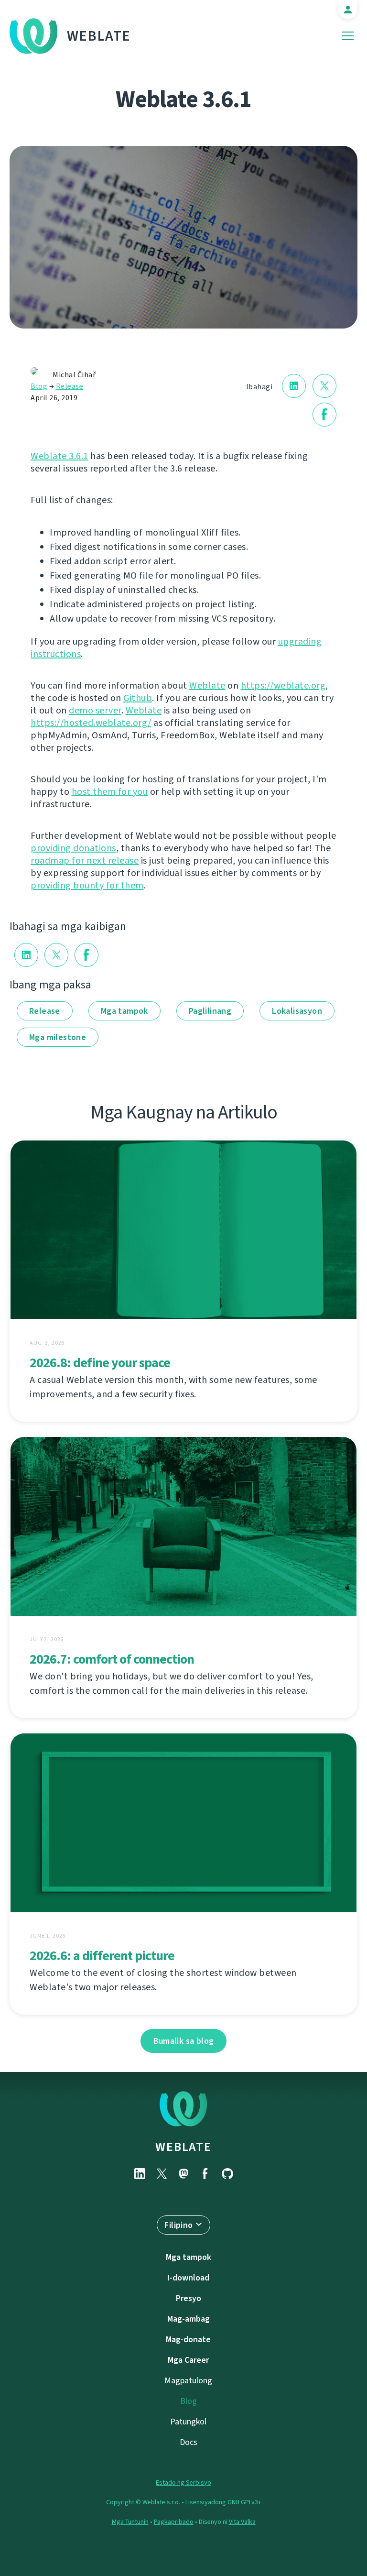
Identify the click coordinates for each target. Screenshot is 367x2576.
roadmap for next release (85, 860)
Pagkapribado (174, 2522)
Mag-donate (188, 2339)
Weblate (99, 36)
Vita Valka (242, 2522)
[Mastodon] (183, 2174)
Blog (39, 386)
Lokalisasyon (297, 1011)
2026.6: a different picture (102, 1956)
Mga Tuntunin (130, 2522)
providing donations (73, 848)
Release (70, 386)
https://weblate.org (283, 685)
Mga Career (188, 2360)
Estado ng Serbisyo (183, 2483)
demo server (95, 710)
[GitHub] (227, 2174)
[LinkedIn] (140, 2174)
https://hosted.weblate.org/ (91, 723)
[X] (162, 2174)
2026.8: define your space (100, 1363)
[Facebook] (205, 2174)
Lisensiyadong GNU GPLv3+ (223, 2502)
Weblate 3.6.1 (59, 456)
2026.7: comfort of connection (112, 1659)
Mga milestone (58, 1037)
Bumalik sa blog (184, 2041)
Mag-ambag (189, 2319)
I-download (188, 2278)
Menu (348, 36)
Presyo (189, 2298)
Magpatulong (188, 2380)
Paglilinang (210, 1011)
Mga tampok (124, 1011)
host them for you (110, 792)
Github (138, 698)
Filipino (178, 2225)
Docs (189, 2442)
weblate (183, 2147)
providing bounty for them (87, 885)
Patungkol (188, 2422)
